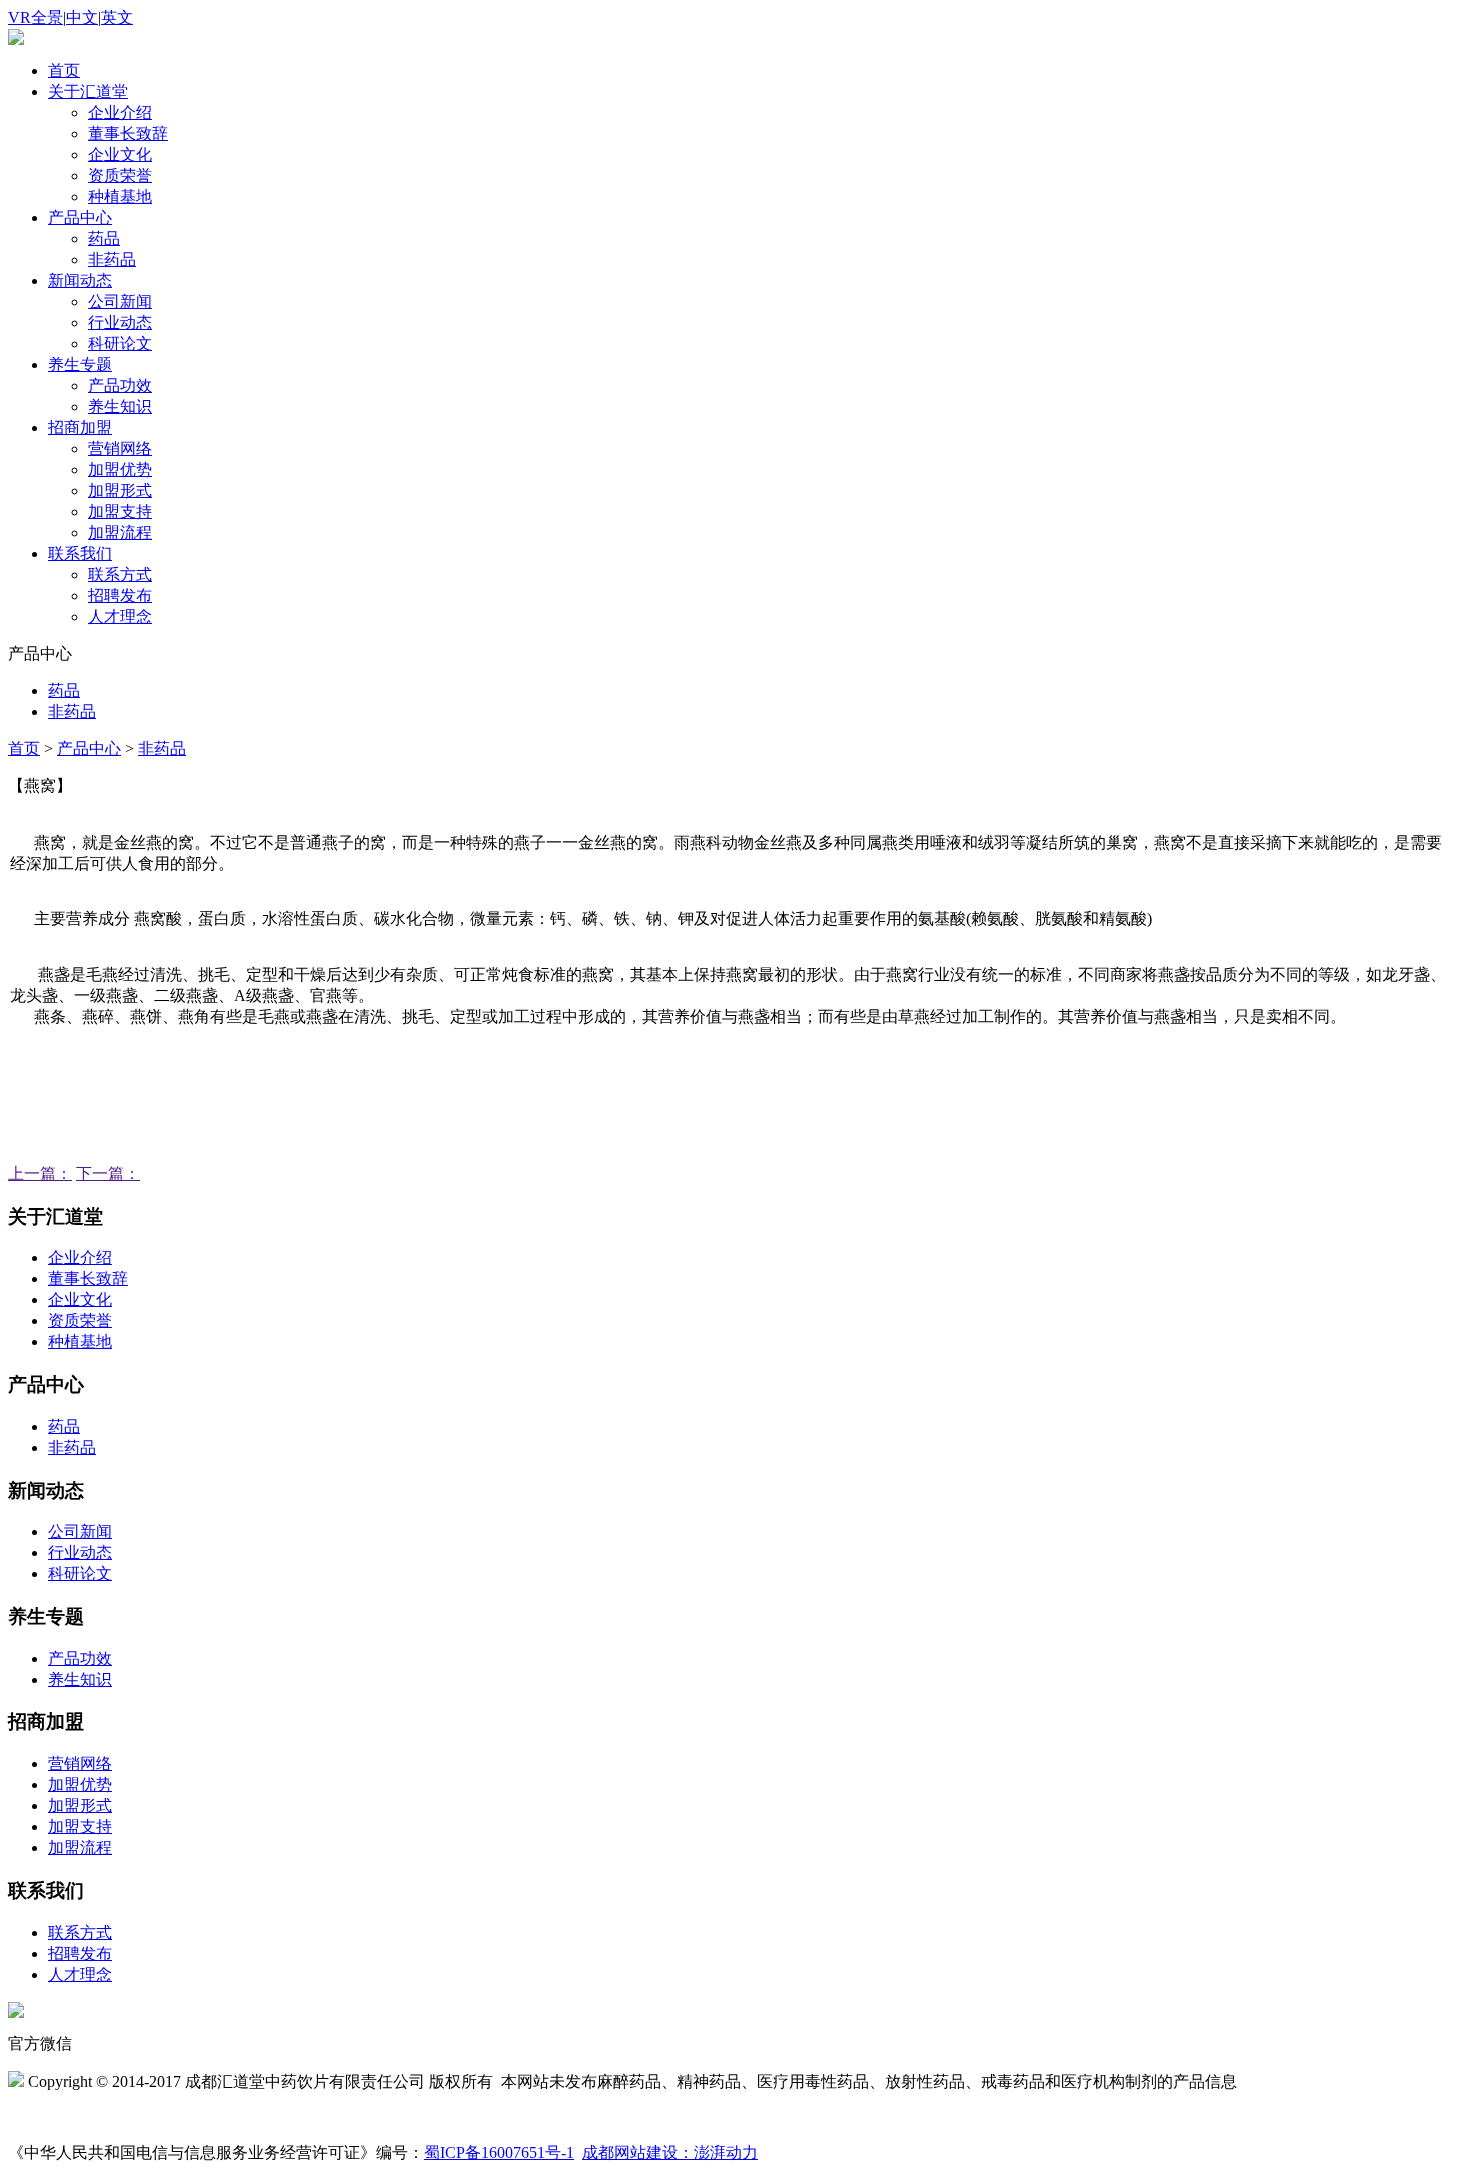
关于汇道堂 (88, 91)
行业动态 (120, 322)
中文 (82, 17)
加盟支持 (120, 511)
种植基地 (120, 196)
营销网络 (120, 448)
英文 (117, 17)
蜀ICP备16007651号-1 (499, 2152)
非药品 (112, 259)
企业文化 (120, 154)
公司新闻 (120, 301)
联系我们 (80, 553)
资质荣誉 (120, 175)
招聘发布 (120, 595)
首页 (64, 70)
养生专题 (80, 364)
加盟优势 (120, 469)
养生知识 (120, 406)
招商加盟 (80, 427)
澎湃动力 (726, 2152)
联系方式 (120, 574)
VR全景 (35, 17)
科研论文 (120, 343)
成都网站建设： (638, 2152)
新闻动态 (80, 280)
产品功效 (120, 385)
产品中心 (80, 217)
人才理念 (120, 616)
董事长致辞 (128, 133)
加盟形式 (120, 490)
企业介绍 (120, 112)
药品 (104, 238)
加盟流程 (120, 532)
